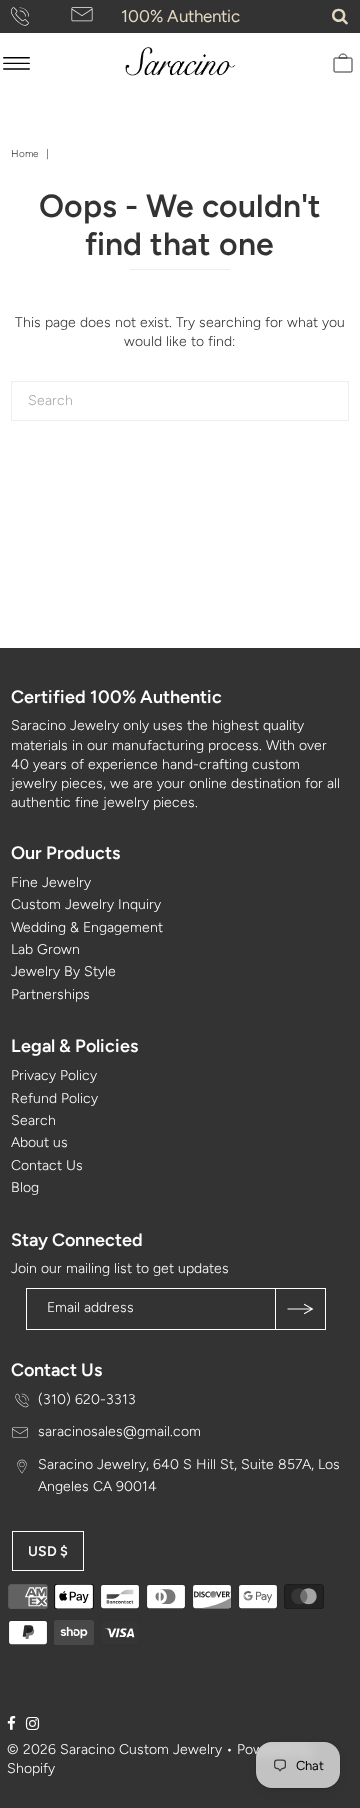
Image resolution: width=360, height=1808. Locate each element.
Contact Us (47, 1165)
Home (24, 153)
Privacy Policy (54, 1075)
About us (39, 1142)
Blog (25, 1187)
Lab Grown (45, 949)
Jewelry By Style (63, 971)
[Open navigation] (16, 63)
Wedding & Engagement (87, 927)
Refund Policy (54, 1098)
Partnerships (50, 994)
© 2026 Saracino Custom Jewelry (114, 1749)
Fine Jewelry (51, 882)
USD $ (48, 1551)
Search (33, 1120)
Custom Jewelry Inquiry (86, 904)
